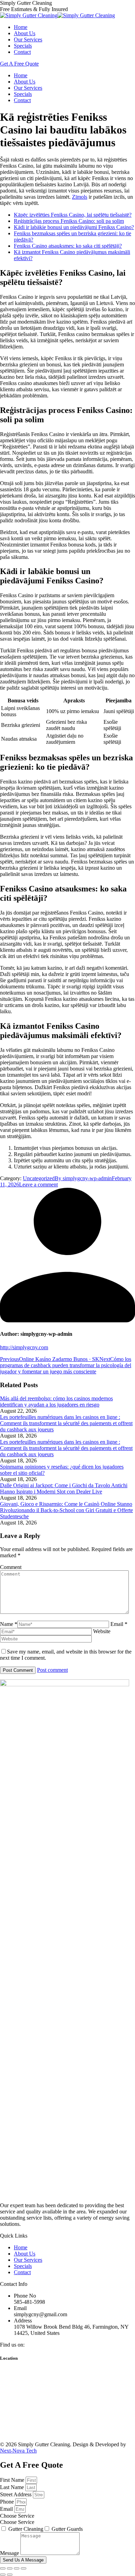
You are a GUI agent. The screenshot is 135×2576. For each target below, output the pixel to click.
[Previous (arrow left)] (3, 2575)
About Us (25, 2254)
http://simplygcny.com (24, 1347)
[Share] (10, 2568)
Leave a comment (38, 1185)
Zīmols (80, 197)
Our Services (28, 2260)
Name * (9, 1624)
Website (102, 1631)
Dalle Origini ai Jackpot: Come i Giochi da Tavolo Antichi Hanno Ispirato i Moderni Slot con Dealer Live (64, 1488)
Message (10, 2553)
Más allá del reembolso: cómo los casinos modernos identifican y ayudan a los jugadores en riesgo (56, 1401)
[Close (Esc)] (3, 2568)
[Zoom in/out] (24, 2568)
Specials (23, 2266)
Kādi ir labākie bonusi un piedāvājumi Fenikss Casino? (74, 227)
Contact (22, 2272)
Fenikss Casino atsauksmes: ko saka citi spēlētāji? (68, 246)
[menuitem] (21, 27)
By (83, 1178)
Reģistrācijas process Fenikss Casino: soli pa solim (69, 221)
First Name (13, 2480)
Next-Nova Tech (18, 2451)
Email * (119, 1624)
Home (21, 2247)
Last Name (13, 2487)
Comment (11, 1567)
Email (7, 2509)
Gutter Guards (67, 2529)
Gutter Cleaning (26, 2529)
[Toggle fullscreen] (17, 2568)
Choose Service (17, 2522)
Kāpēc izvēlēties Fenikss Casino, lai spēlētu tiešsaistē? (73, 215)
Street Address (16, 2494)
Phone (8, 2502)
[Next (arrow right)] (10, 2575)
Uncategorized (39, 1178)
